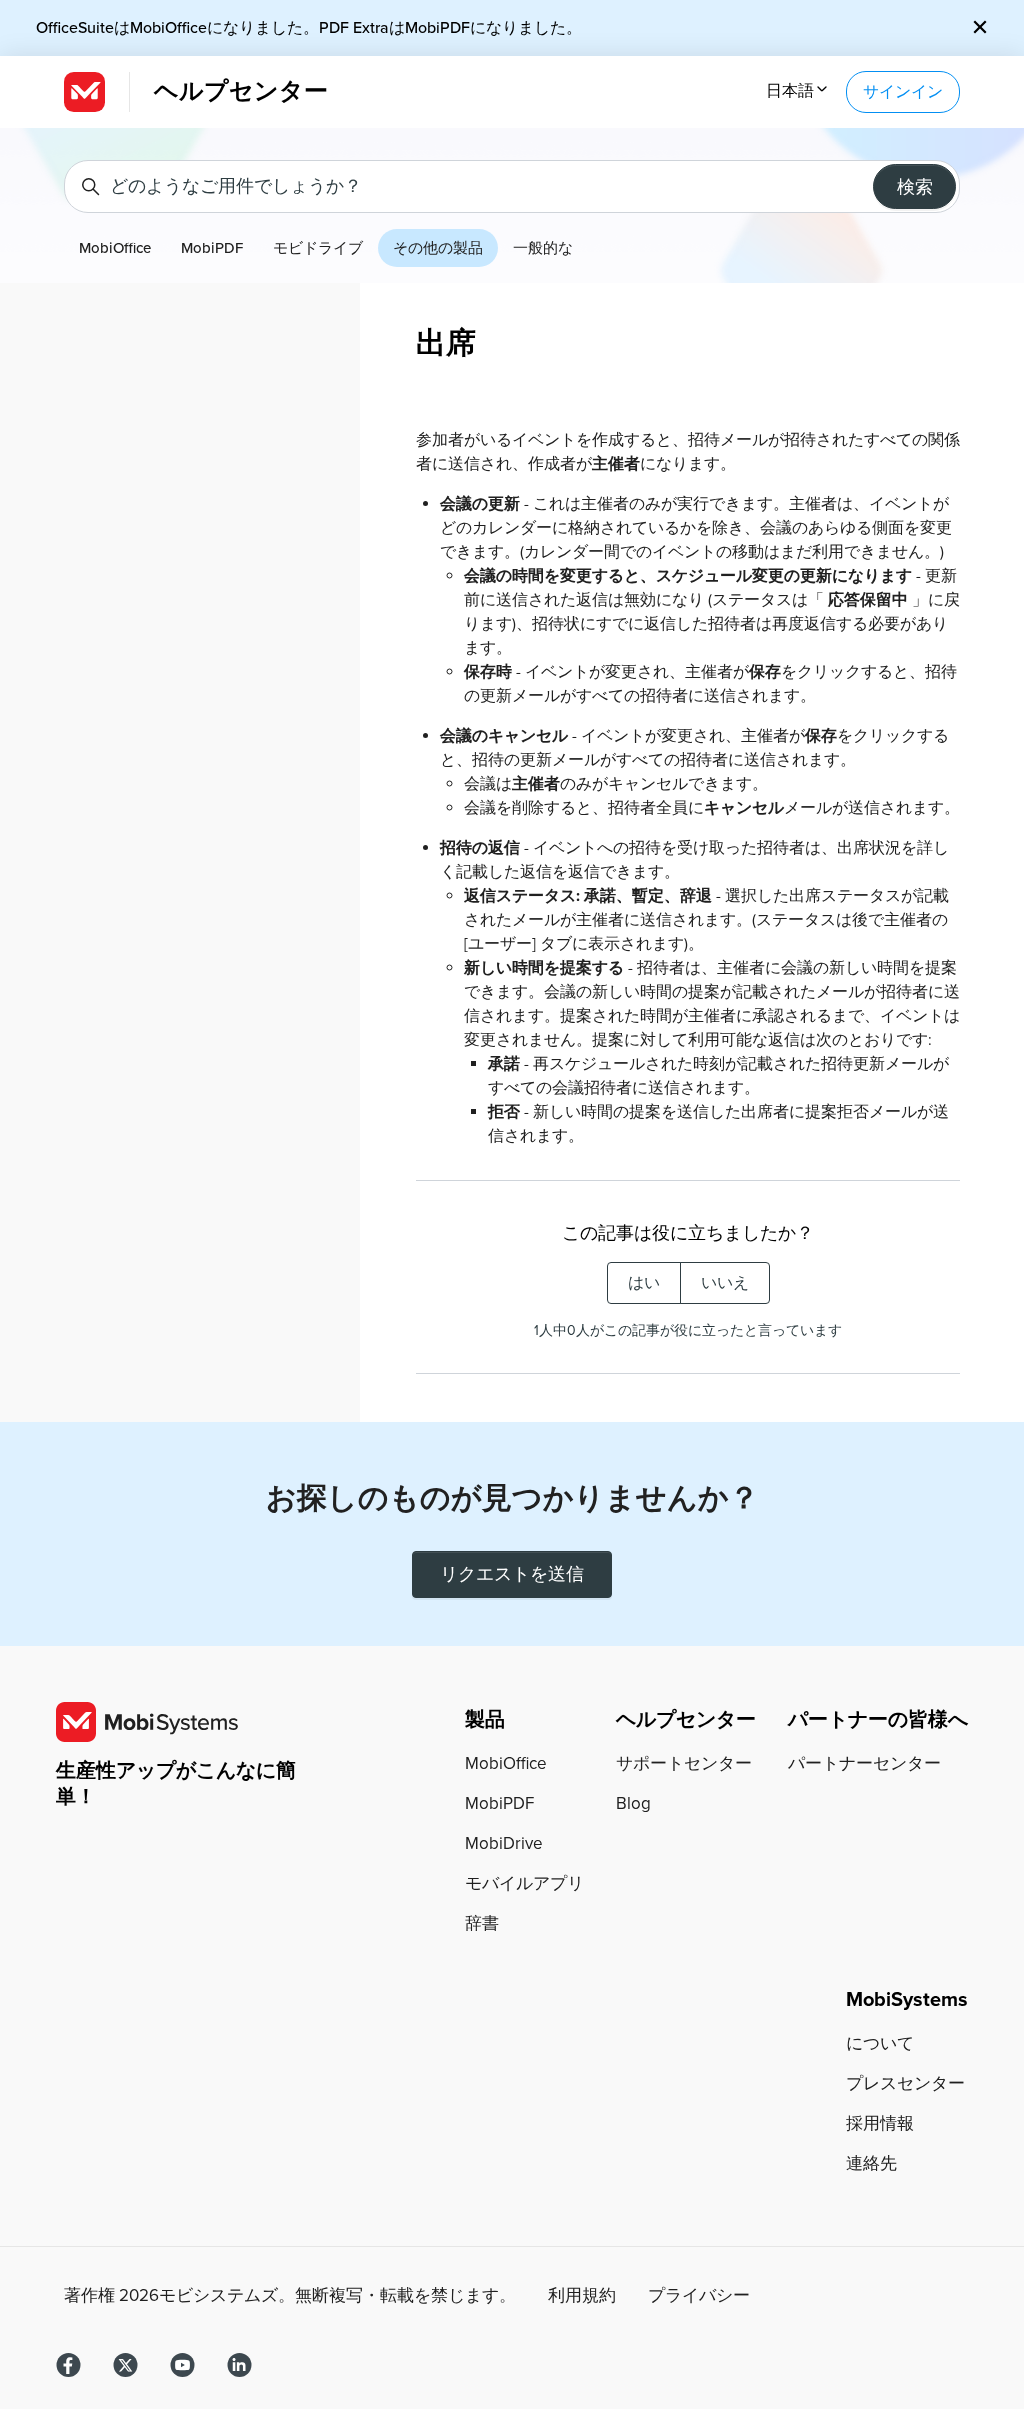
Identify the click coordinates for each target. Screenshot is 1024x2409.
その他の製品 (438, 248)
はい (644, 1283)
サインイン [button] (903, 92)
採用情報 (880, 2123)
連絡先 (871, 2163)
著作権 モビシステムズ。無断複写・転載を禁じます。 (290, 2296)
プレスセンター (905, 2083)
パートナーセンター (864, 1763)
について (880, 2043)
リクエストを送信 (512, 1574)
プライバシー (699, 2296)
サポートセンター (684, 1763)
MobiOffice (115, 248)
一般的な (543, 248)
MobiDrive (504, 1843)
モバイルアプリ (524, 1883)
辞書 (482, 1923)
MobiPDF (212, 248)
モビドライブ (318, 248)
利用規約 (582, 2296)
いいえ (725, 1283)
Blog (633, 1803)
